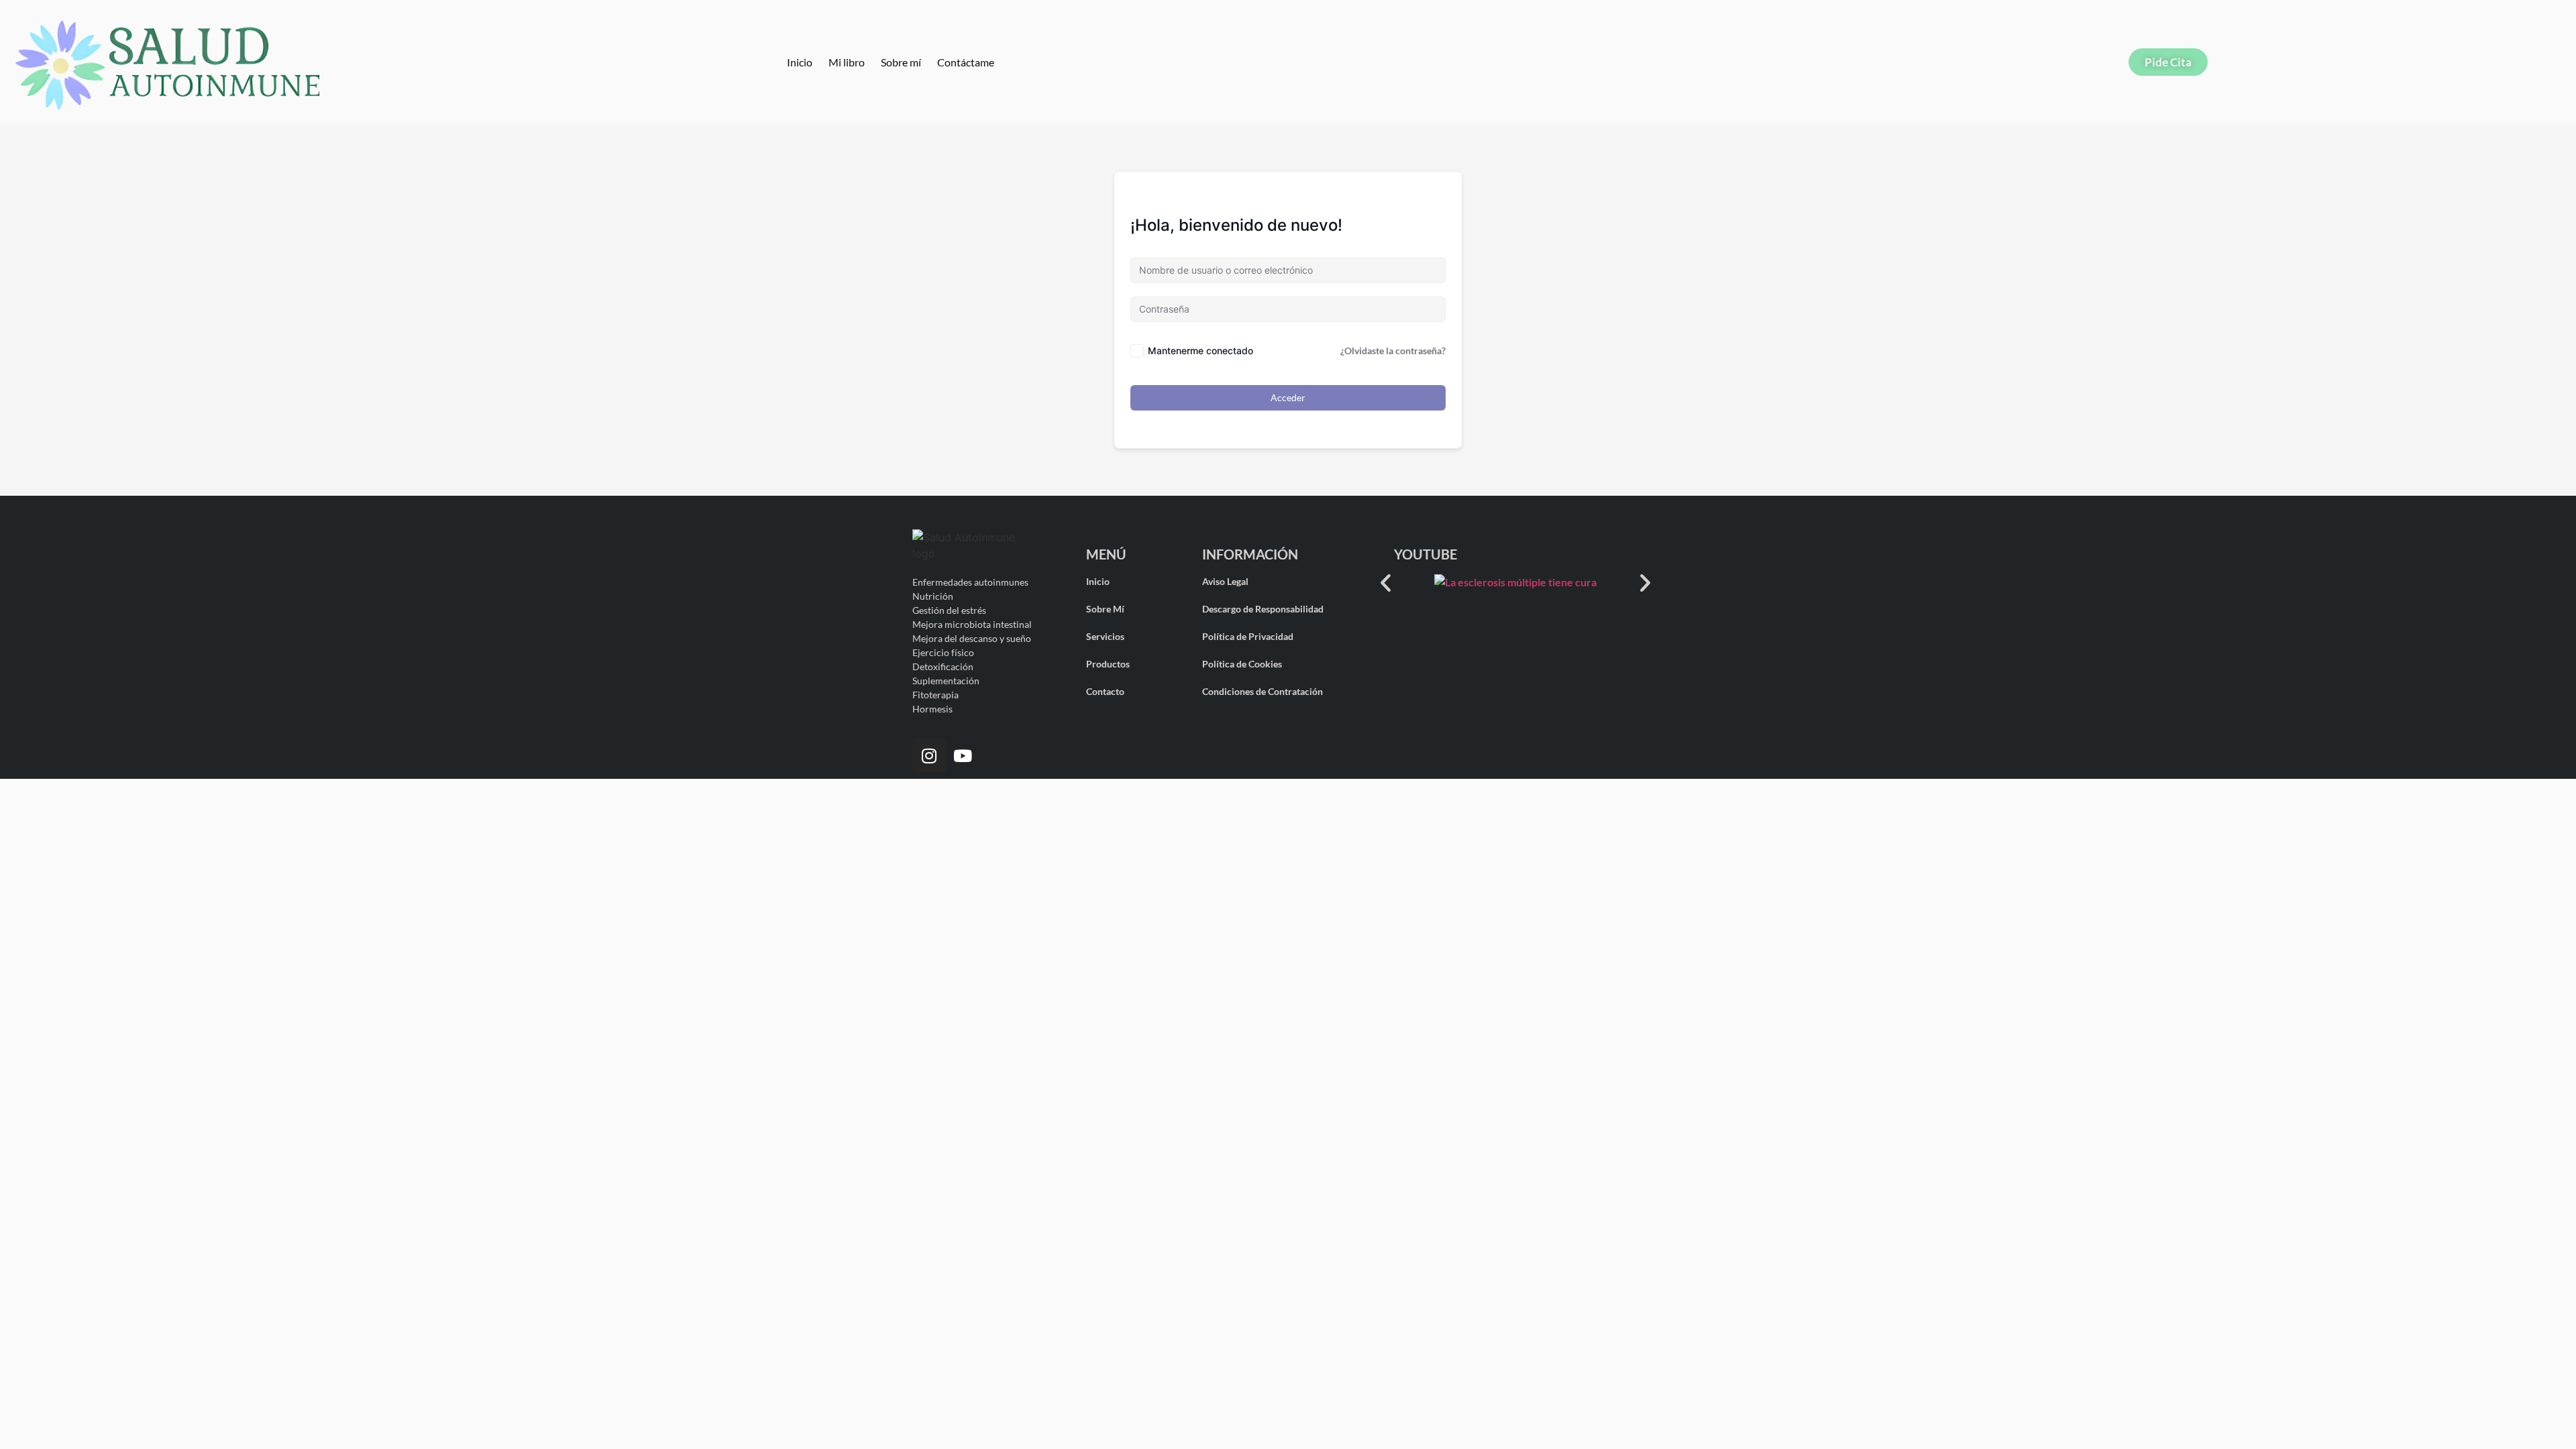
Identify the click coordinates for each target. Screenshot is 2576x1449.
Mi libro (847, 62)
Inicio (800, 62)
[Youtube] (963, 755)
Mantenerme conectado (1200, 351)
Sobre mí (901, 62)
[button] (1386, 583)
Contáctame (966, 62)
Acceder (1288, 397)
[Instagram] (929, 755)
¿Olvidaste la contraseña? (1393, 351)
